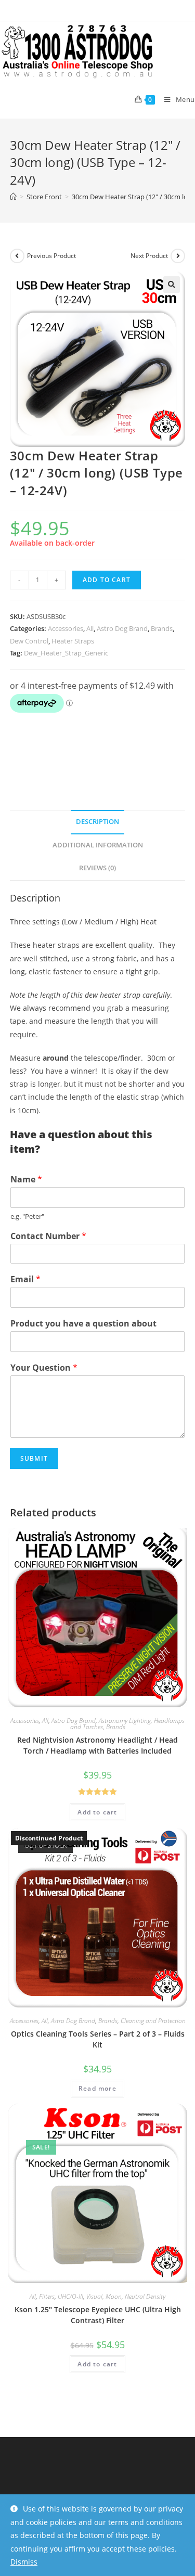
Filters (47, 2296)
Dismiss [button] (24, 2562)
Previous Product (51, 256)
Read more (97, 2088)
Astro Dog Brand (122, 628)
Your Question (44, 1368)
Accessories (66, 628)
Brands (162, 628)
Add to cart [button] (97, 1812)
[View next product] (178, 256)
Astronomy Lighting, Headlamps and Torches (128, 1724)
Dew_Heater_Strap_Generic (66, 653)
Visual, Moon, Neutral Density (126, 2296)
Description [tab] (97, 822)
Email (25, 1279)
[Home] (13, 197)
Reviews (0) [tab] (97, 868)
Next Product (149, 256)
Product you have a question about (83, 1324)
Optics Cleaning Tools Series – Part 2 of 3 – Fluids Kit (98, 2039)
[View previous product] (17, 256)
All (90, 628)
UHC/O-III (70, 2296)
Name (26, 1180)
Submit (34, 1458)
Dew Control (29, 641)
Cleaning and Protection (153, 2021)
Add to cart (107, 580)
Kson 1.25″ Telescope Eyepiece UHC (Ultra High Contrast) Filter (98, 2315)
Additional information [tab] (98, 845)
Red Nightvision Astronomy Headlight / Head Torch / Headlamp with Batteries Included (97, 1745)
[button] (172, 285)
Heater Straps (73, 641)
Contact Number (48, 1236)
